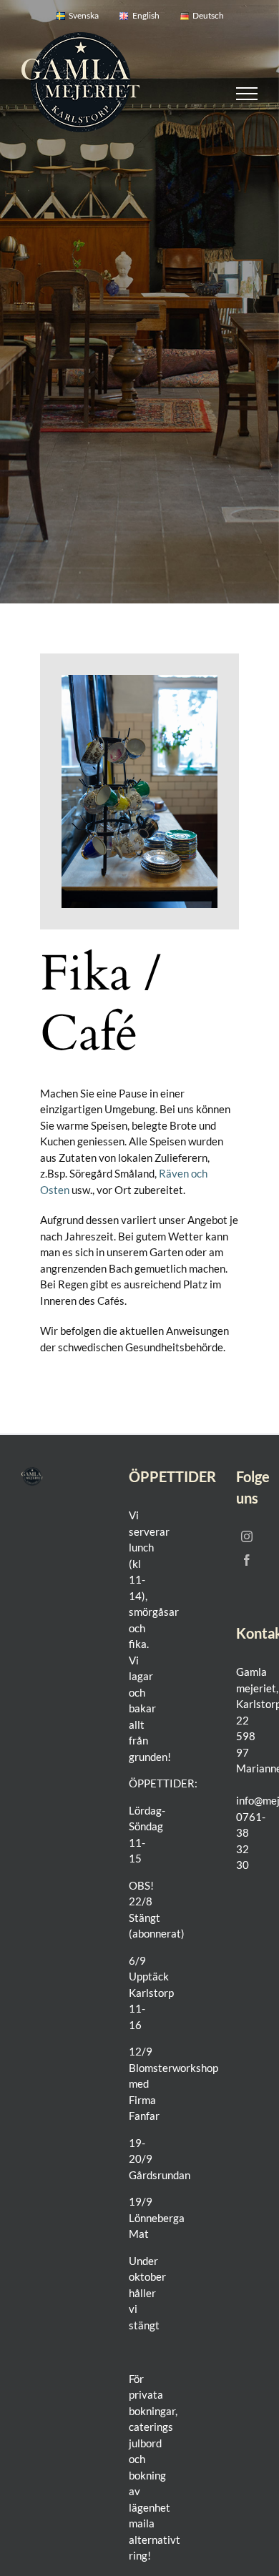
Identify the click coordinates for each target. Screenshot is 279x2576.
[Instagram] (247, 1536)
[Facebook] (247, 1560)
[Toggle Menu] (247, 94)
